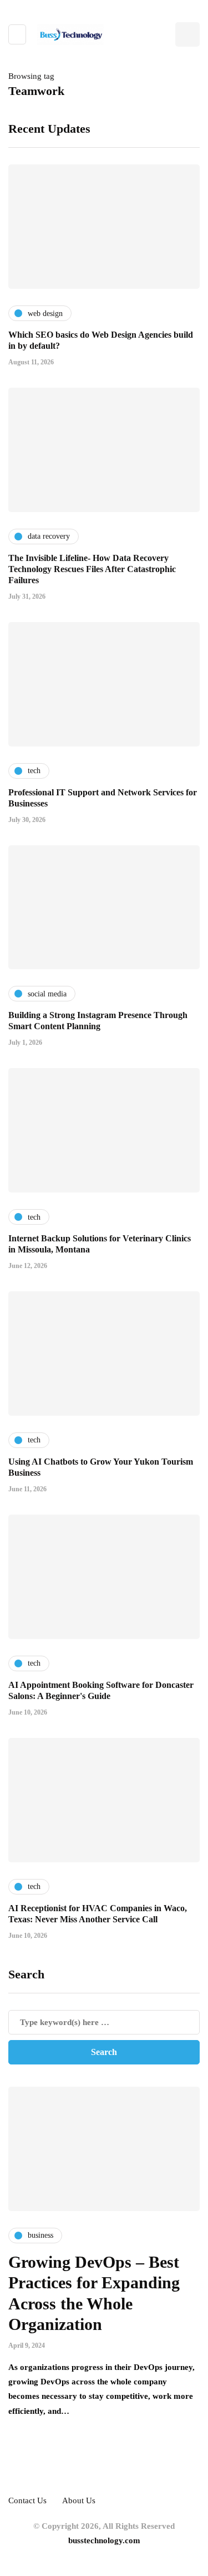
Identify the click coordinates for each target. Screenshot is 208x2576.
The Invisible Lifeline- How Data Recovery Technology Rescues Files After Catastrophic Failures (92, 569)
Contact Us (27, 2500)
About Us (79, 2500)
